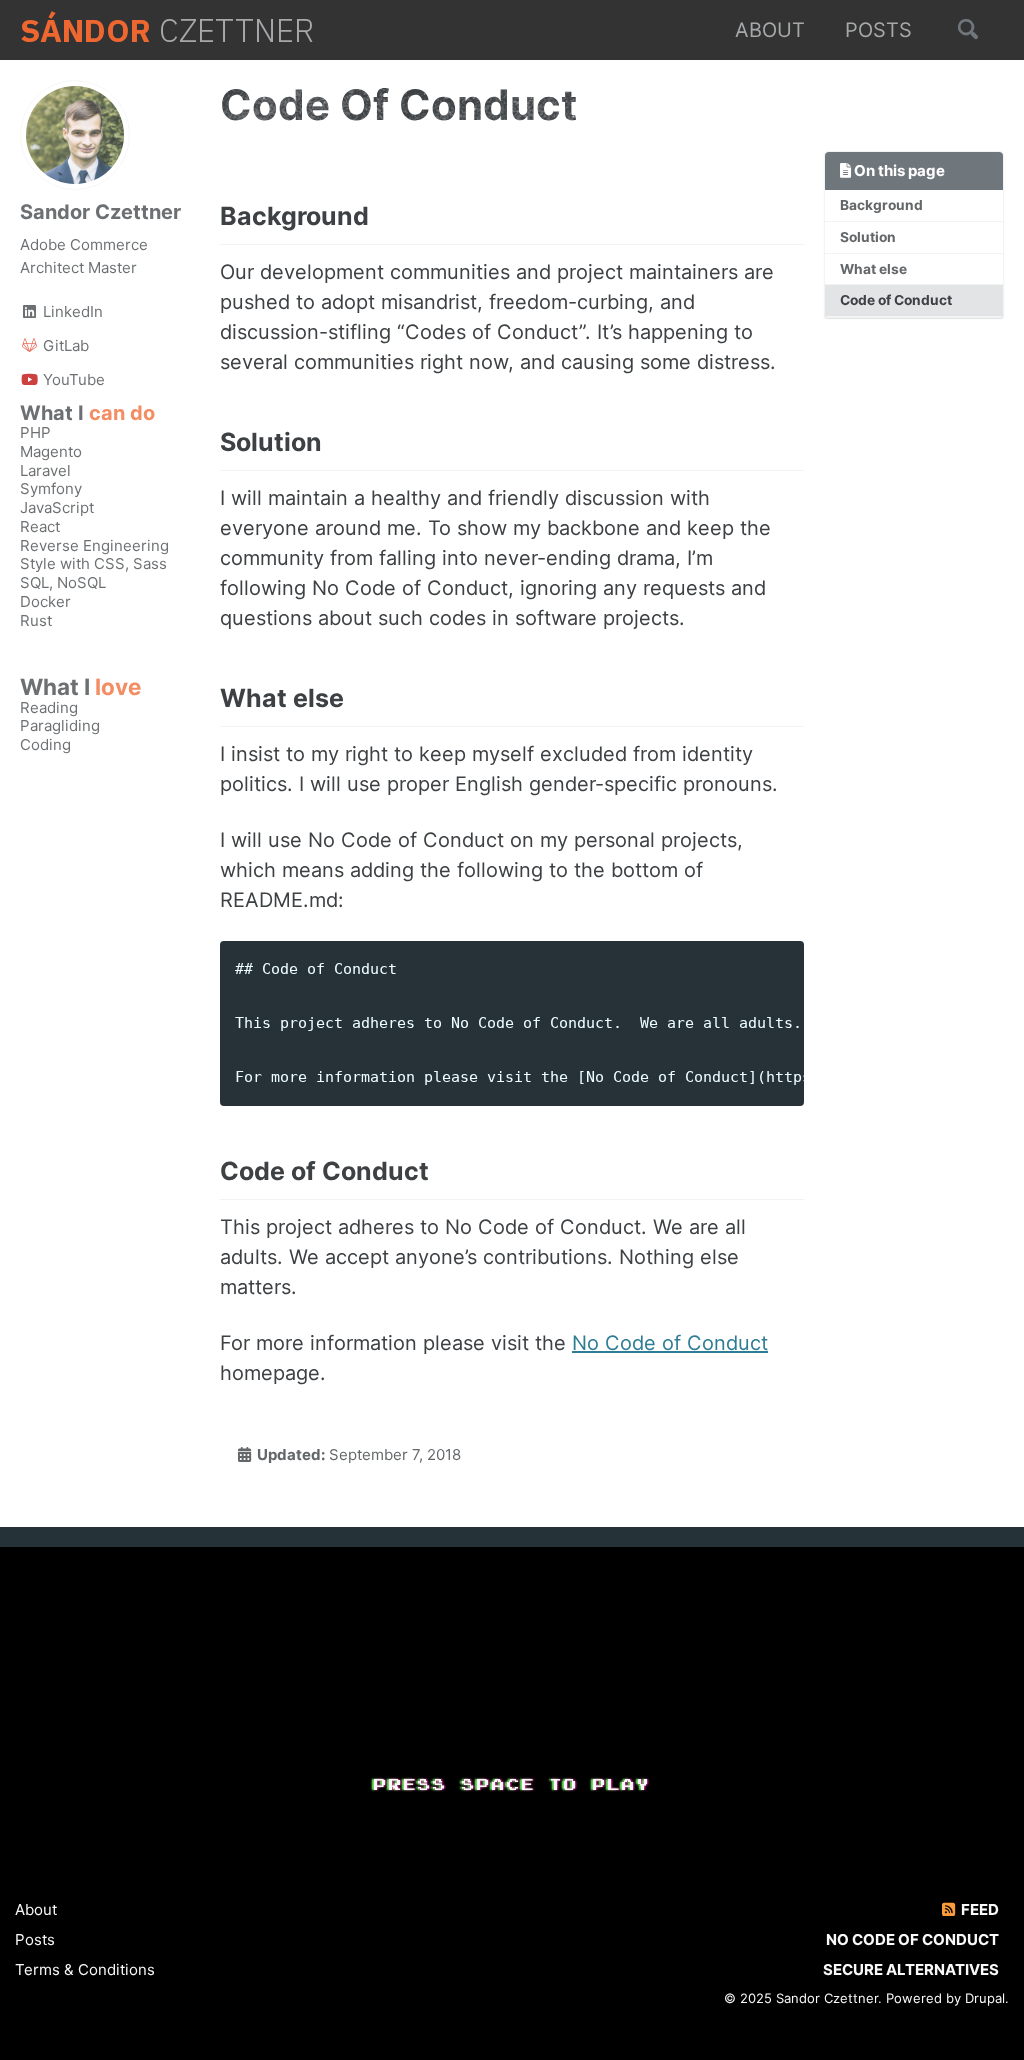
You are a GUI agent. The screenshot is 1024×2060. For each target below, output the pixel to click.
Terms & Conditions (85, 1969)
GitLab (64, 345)
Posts (878, 30)
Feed (978, 1909)
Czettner (167, 30)
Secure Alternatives (911, 1969)
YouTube (72, 379)
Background (881, 205)
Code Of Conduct (403, 104)
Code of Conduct (896, 300)
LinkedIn (71, 311)
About (770, 30)
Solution (868, 237)
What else (873, 269)
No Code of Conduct (670, 1343)
